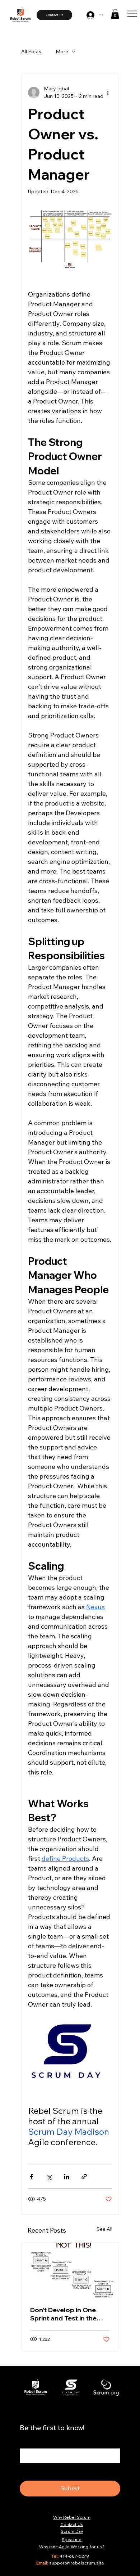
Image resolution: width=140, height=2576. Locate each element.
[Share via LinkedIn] (67, 2177)
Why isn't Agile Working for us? (72, 2547)
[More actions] (108, 93)
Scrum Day (72, 2531)
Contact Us (72, 2524)
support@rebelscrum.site (77, 2563)
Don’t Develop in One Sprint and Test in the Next (63, 2314)
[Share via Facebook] (31, 2177)
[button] (115, 14)
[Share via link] (84, 2177)
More (62, 51)
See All (104, 2229)
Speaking (72, 2539)
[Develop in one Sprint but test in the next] (70, 2270)
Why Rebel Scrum (72, 2517)
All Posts (31, 51)
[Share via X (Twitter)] (49, 2177)
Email (28, 2442)
